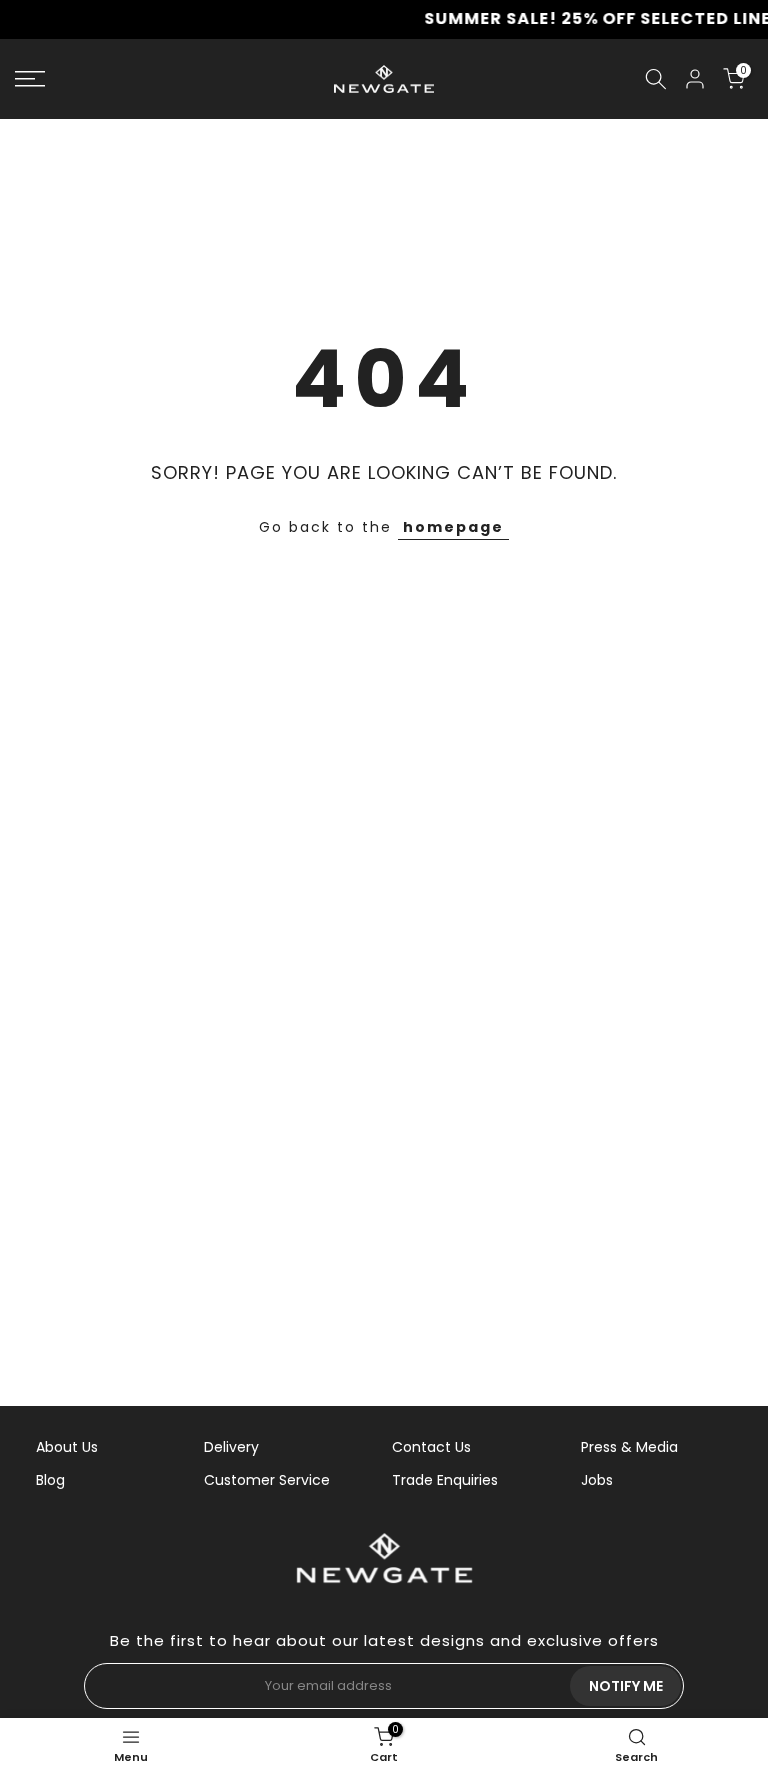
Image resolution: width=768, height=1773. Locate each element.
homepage (453, 527)
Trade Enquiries (445, 1480)
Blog (50, 1480)
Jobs (597, 1480)
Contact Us (431, 1447)
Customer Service (267, 1480)
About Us (67, 1447)
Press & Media (629, 1447)
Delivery (231, 1447)
